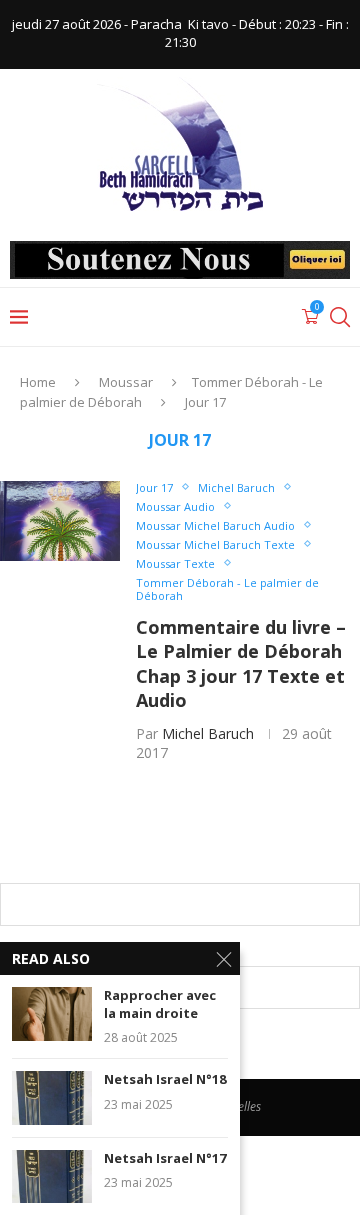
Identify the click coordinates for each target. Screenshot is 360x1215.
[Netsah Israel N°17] (52, 1176)
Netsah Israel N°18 (165, 1079)
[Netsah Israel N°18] (52, 1097)
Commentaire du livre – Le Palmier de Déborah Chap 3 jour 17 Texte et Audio (241, 663)
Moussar (126, 382)
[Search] (340, 317)
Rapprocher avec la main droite (160, 1004)
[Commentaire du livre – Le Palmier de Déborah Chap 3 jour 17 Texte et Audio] (60, 521)
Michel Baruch (208, 733)
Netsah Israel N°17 (165, 1158)
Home (38, 382)
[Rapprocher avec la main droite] (52, 1013)
